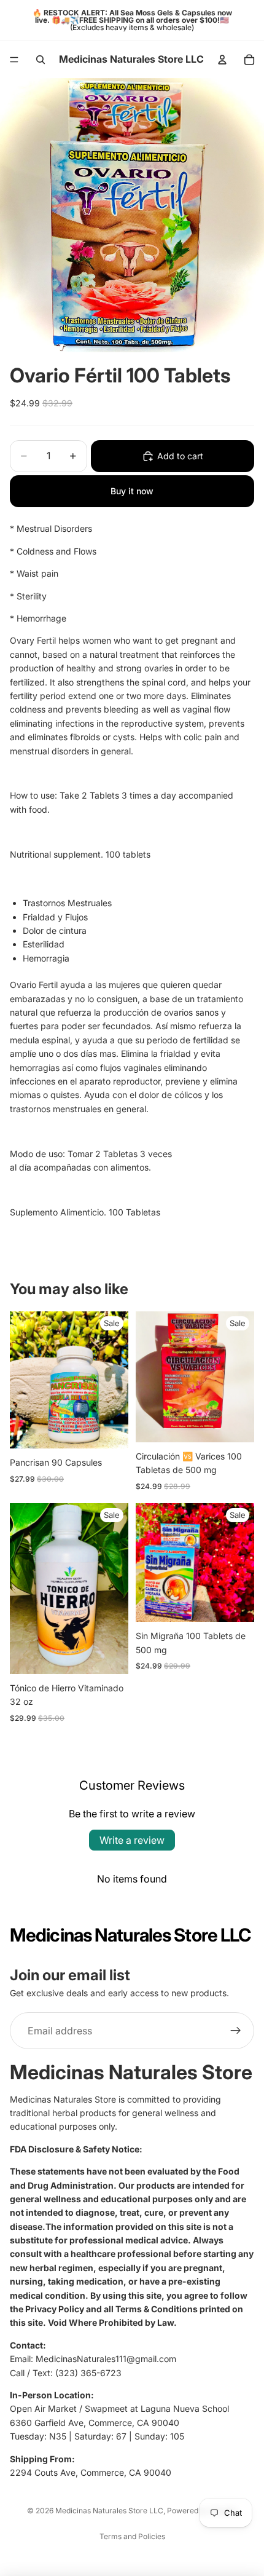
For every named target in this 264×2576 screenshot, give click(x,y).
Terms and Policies (132, 2536)
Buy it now (132, 491)
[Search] (41, 60)
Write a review (132, 1840)
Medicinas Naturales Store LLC (109, 2511)
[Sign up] (236, 2031)
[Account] (222, 60)
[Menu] (14, 60)
